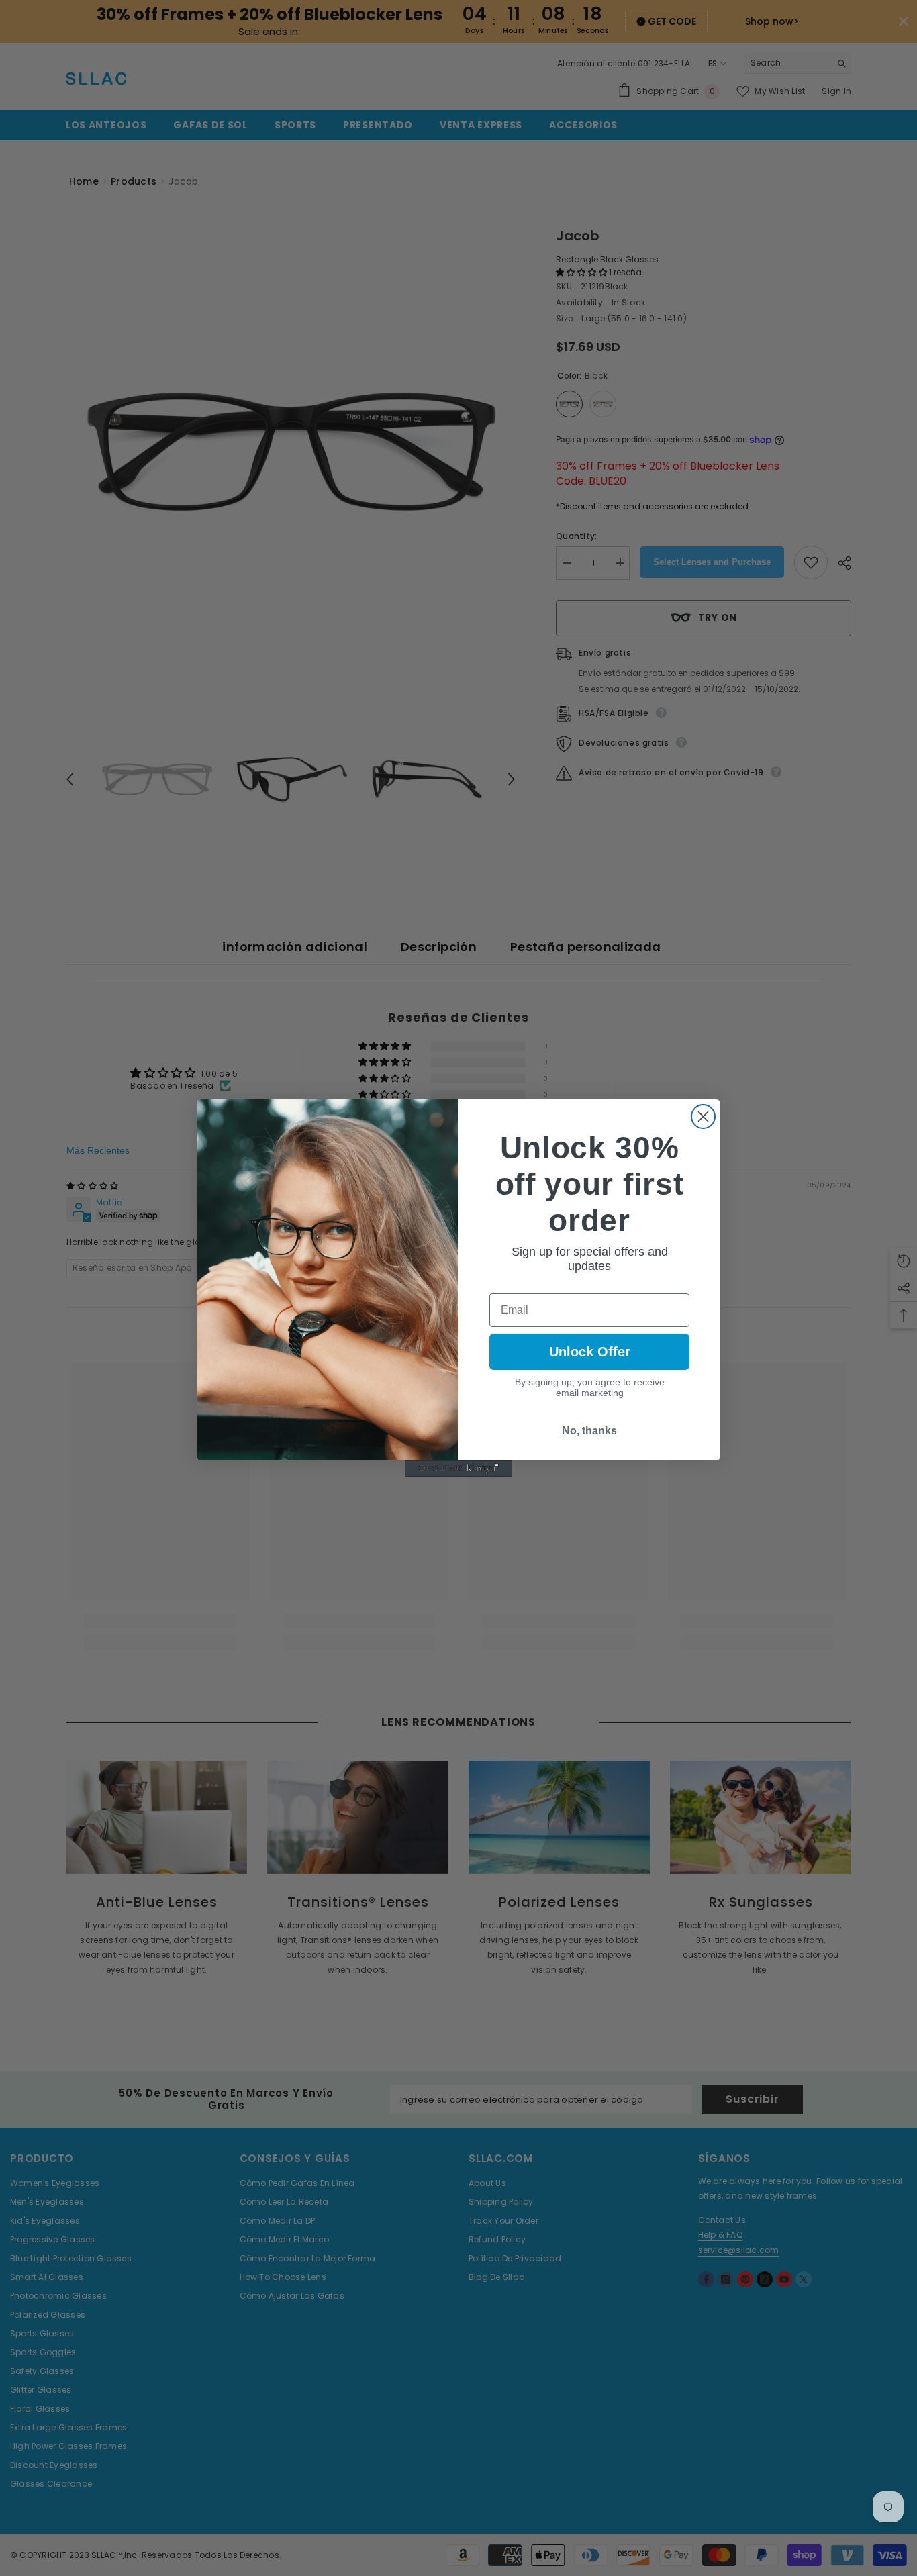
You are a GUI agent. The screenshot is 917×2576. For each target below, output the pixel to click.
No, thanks (589, 1431)
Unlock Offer (590, 1352)
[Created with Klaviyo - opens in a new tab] (458, 1469)
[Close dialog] (703, 1117)
